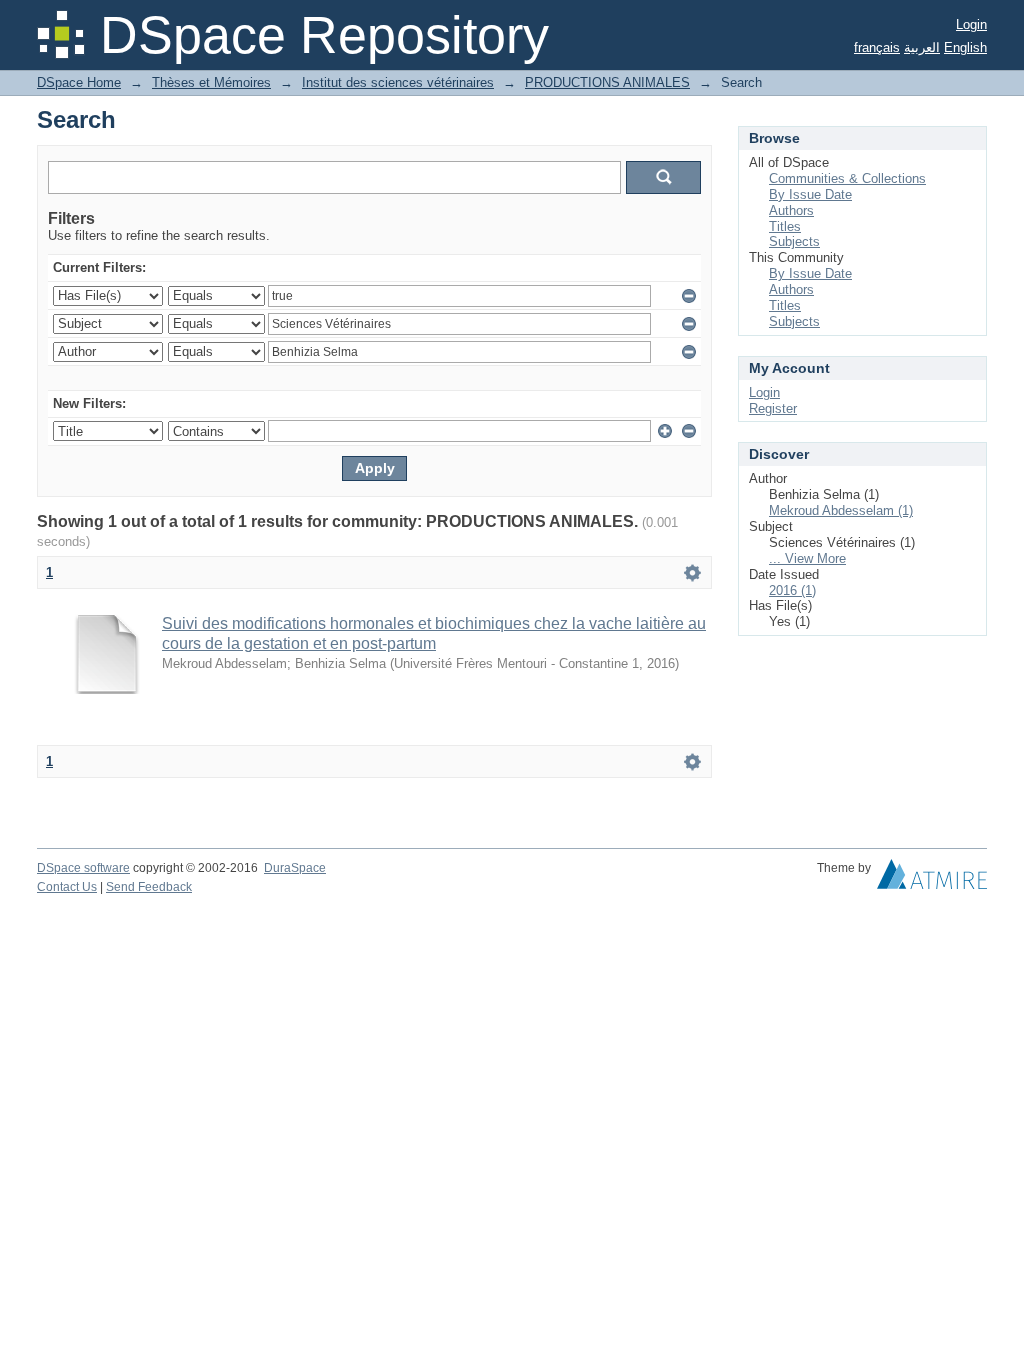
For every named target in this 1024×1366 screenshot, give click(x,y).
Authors (791, 210)
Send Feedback (149, 887)
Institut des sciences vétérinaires (398, 82)
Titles (785, 226)
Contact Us (67, 887)
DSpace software (83, 868)
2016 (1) (792, 590)
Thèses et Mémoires (211, 82)
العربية (922, 47)
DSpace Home (79, 82)
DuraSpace (295, 868)
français (877, 47)
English (965, 47)
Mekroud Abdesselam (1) (841, 510)
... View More (807, 558)
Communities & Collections (847, 178)
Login (971, 24)
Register (773, 408)
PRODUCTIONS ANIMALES (607, 82)
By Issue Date (810, 194)
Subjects (794, 241)
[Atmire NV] (932, 879)
